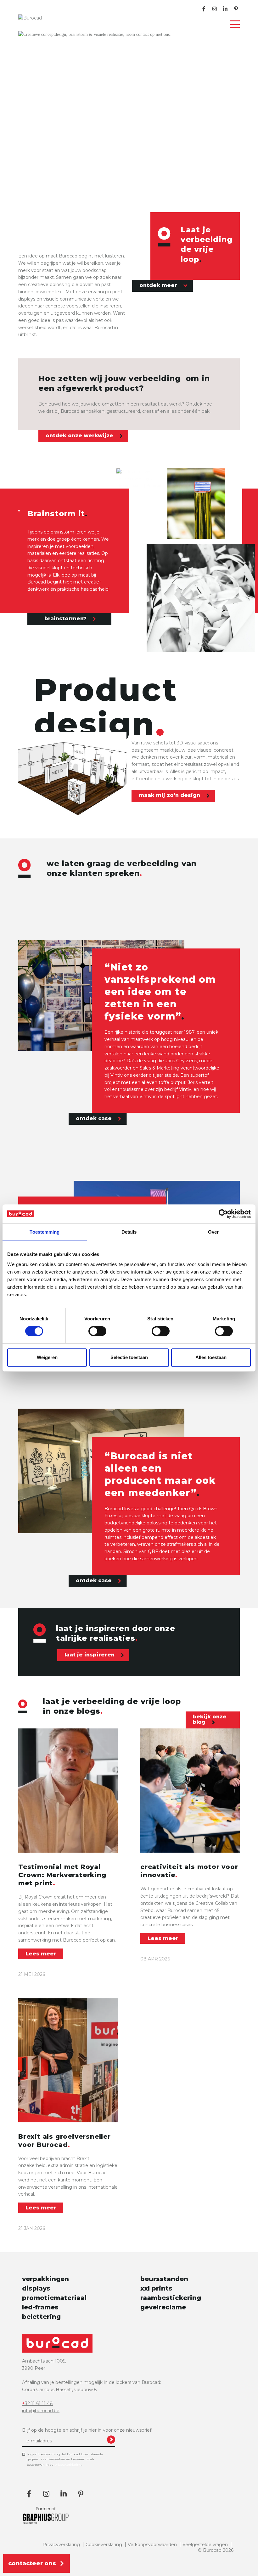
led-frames (40, 2307)
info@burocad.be (41, 2411)
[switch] (97, 1331)
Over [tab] (213, 1232)
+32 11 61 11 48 (37, 2403)
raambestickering (171, 2298)
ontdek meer (159, 285)
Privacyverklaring (61, 2545)
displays (36, 2288)
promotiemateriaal (54, 2298)
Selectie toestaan (129, 1357)
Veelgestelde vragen (205, 2545)
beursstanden (164, 2279)
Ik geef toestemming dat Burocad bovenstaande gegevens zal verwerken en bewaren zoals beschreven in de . (65, 2459)
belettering (41, 2317)
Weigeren (47, 1357)
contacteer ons (32, 2563)
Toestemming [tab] (45, 1232)
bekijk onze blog (210, 1719)
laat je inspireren (90, 1655)
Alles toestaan (211, 1357)
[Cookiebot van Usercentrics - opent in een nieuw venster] (223, 1214)
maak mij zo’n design (170, 796)
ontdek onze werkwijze (80, 436)
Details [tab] (129, 1232)
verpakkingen (45, 2279)
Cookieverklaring (104, 2545)
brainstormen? (66, 619)
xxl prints (156, 2288)
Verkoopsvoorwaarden (152, 2545)
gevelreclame (163, 2307)
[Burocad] (43, 18)
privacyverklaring (68, 2465)
